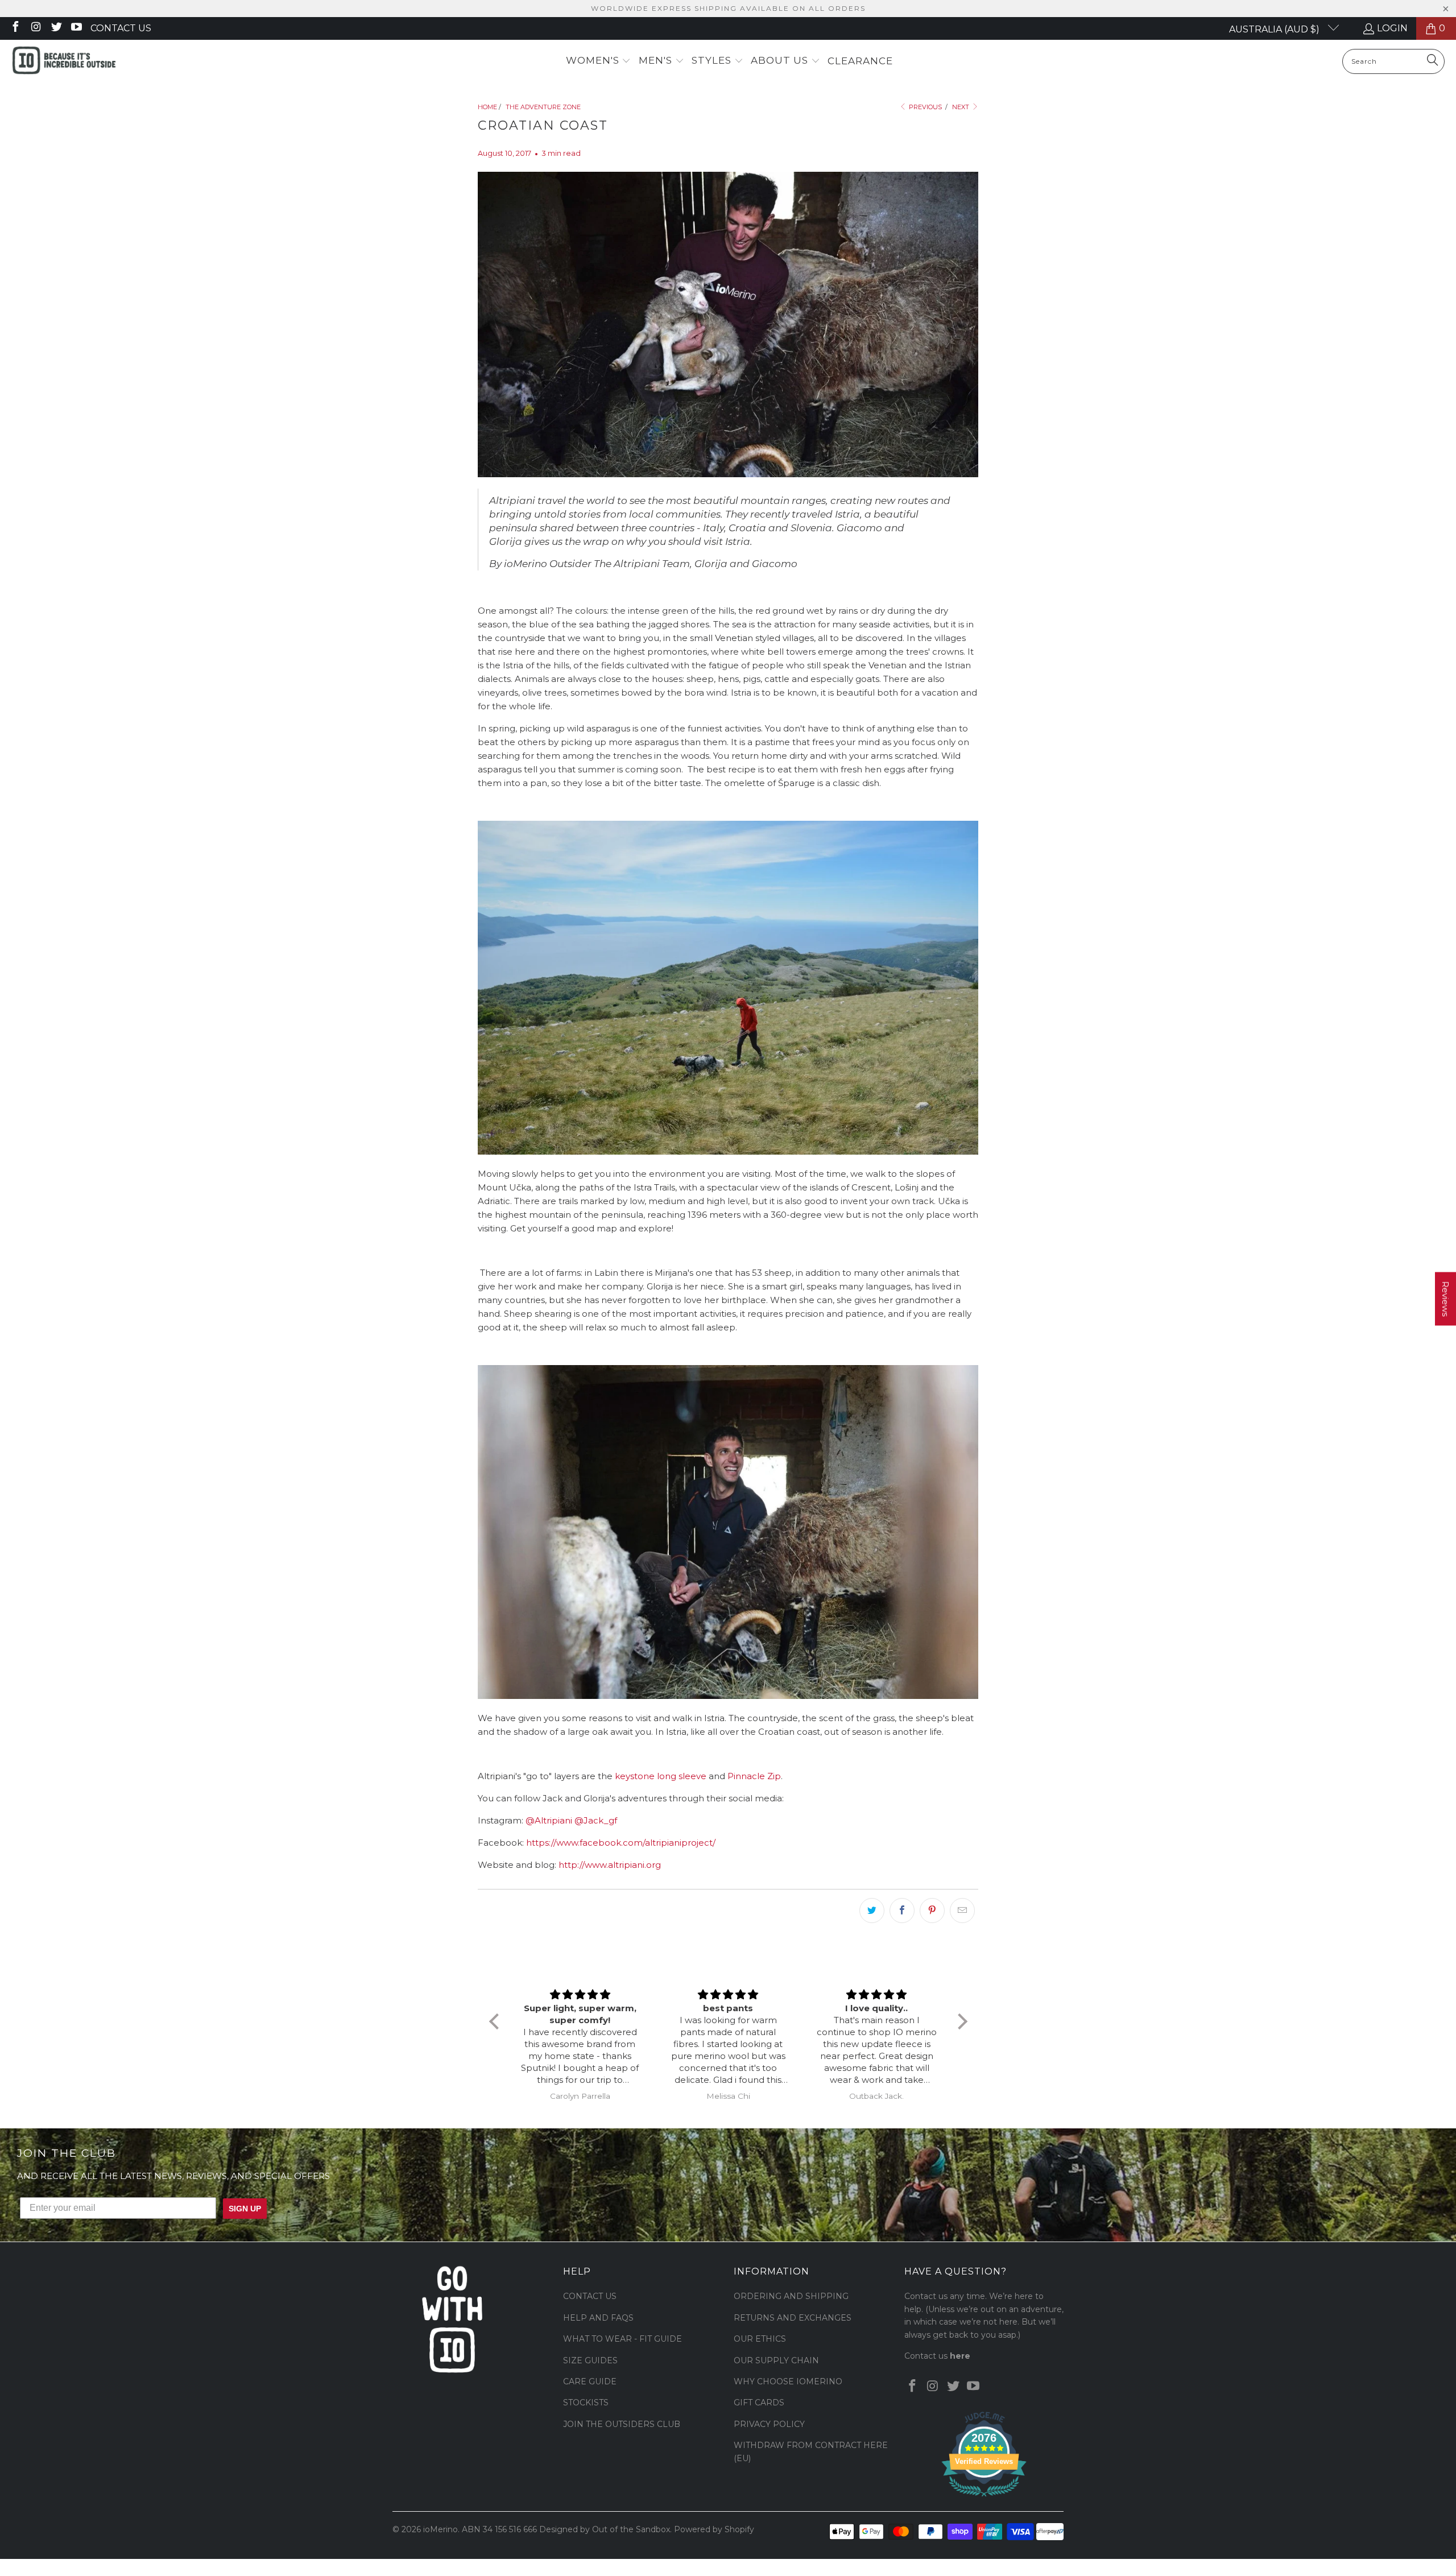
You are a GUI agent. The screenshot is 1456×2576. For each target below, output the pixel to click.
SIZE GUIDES (590, 2360)
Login (1392, 28)
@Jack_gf (596, 1820)
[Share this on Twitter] (872, 1911)
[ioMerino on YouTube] (76, 28)
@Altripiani (549, 1820)
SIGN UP (245, 2209)
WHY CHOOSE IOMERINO (788, 2381)
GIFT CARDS (759, 2403)
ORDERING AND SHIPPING (791, 2296)
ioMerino (440, 2529)
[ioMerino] (64, 61)
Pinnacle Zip (754, 1776)
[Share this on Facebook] (902, 1911)
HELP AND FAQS (598, 2318)
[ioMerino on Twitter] (56, 28)
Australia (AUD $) (1275, 29)
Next (961, 107)
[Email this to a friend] (962, 1911)
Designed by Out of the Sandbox (605, 2529)
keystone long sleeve (661, 1776)
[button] (599, 61)
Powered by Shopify (714, 2529)
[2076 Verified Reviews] (984, 2499)
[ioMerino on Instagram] (35, 28)
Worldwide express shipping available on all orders (728, 8)
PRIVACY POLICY (769, 2424)
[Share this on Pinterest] (932, 1911)
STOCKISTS (586, 2403)
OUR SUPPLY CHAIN (776, 2360)
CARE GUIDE (590, 2381)
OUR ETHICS (760, 2339)
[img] (580, 1995)
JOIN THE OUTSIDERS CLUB (622, 2424)
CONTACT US (590, 2296)
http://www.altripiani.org (610, 1865)
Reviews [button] (1445, 1299)
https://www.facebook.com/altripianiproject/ (621, 1843)
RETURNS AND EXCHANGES (793, 2318)
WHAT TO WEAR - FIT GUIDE (622, 2339)
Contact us (121, 28)
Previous (925, 107)
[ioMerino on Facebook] (15, 28)
